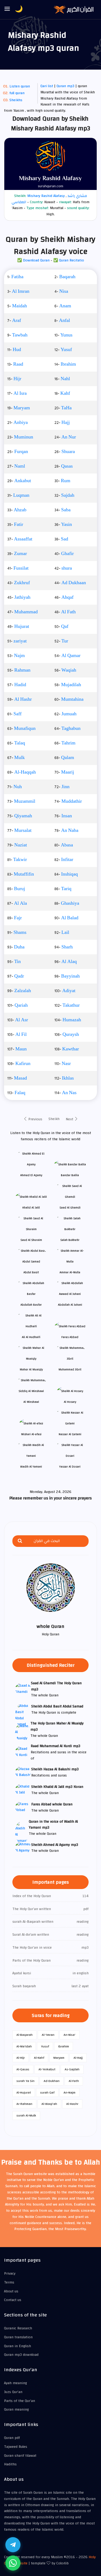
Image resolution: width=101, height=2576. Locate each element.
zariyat (20, 641)
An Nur (69, 437)
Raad (18, 364)
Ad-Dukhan (52, 2081)
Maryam (22, 408)
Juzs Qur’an (13, 2392)
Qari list (47, 86)
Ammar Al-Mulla (70, 1272)
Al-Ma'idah (24, 2046)
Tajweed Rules (16, 2447)
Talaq (20, 743)
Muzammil (25, 801)
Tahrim (68, 743)
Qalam (68, 758)
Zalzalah (23, 991)
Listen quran (20, 86)
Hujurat (22, 627)
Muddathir (72, 801)
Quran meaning (16, 2410)
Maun (21, 1049)
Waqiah (69, 670)
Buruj (20, 889)
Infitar (67, 860)
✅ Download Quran (33, 260)
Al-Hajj (78, 2058)
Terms (9, 2282)
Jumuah (69, 714)
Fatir (19, 525)
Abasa (67, 845)
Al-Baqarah (25, 2035)
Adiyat (69, 991)
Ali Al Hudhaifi (31, 1337)
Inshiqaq (69, 874)
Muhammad (26, 612)
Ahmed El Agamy (31, 1175)
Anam (65, 306)
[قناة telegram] (13, 2545)
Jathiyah (22, 597)
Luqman (21, 495)
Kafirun (23, 1064)
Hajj (66, 423)
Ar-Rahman (24, 2104)
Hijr (17, 379)
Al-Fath (74, 2081)
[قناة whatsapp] (13, 2563)
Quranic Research (18, 2328)
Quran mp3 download (21, 2355)
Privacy (10, 2274)
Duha (19, 947)
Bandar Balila (70, 1175)
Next (70, 1119)
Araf (17, 321)
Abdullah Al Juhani (70, 1305)
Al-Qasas (23, 2069)
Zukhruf (22, 583)
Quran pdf (12, 2438)
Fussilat (21, 568)
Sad (65, 539)
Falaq (20, 1093)
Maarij (68, 772)
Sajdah (68, 495)
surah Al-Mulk (26, 2115)
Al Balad (70, 918)
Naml (20, 466)
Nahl (65, 379)
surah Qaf (47, 2092)
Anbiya (21, 423)
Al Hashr (23, 699)
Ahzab (20, 510)
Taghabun (71, 729)
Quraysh (71, 1035)
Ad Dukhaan (74, 583)
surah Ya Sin (25, 2081)
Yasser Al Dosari (70, 1467)
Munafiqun (25, 729)
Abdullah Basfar (31, 1305)
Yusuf (66, 350)
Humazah (72, 1020)
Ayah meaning (15, 2383)
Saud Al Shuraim (31, 1240)
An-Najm (69, 2092)
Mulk (20, 758)
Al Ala (20, 903)
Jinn (65, 787)
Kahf (65, 393)
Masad (20, 1078)
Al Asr (22, 1020)
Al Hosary (70, 1402)
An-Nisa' (69, 2035)
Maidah (20, 306)
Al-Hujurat (24, 2092)
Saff (18, 714)
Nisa (64, 291)
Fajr (18, 918)
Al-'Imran (48, 2035)
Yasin (67, 525)
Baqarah (67, 277)
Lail (65, 933)
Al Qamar (71, 656)
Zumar (20, 554)
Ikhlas (68, 1078)
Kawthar (71, 1049)
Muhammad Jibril (70, 1369)
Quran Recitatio (72, 260)
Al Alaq (69, 962)
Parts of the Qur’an (20, 2401)
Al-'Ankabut (47, 2069)
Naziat (21, 845)
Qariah (21, 1005)
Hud (17, 350)
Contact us (13, 2300)
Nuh (18, 787)
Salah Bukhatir (70, 1240)
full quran (17, 93)
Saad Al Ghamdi (70, 1208)
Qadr (19, 976)
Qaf (65, 627)
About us (11, 2291)
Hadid (20, 685)
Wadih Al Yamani (31, 1467)
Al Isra (20, 393)
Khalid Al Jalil (31, 1208)
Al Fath (68, 612)
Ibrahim (68, 364)
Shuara (68, 452)
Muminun (24, 437)
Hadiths (10, 2464)
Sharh (67, 947)
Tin (18, 962)
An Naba (70, 831)
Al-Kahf (39, 2058)
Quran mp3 (65, 86)
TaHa (66, 408)
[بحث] (20, 1541)
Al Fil (21, 1035)
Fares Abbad (70, 1337)
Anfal (65, 321)
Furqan (21, 452)
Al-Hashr (72, 2104)
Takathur (71, 1005)
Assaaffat (23, 539)
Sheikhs (16, 100)
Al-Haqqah (25, 772)
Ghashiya (70, 903)
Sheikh (54, 1119)
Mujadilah (71, 685)
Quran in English (18, 2346)
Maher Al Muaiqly (31, 1369)
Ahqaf (67, 597)
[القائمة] (7, 9)
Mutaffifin (24, 874)
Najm (19, 656)
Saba (66, 510)
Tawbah (20, 335)
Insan (67, 816)
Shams (20, 933)
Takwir (20, 860)
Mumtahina (72, 699)
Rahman (22, 670)
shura (67, 568)
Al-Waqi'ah (49, 2104)
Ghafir (67, 554)
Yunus (66, 335)
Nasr (66, 1064)
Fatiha (17, 277)
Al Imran (21, 291)
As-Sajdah (72, 2069)
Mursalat (23, 831)
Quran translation (18, 2337)
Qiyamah (23, 816)
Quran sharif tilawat (20, 2456)
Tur (65, 641)
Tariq (66, 889)
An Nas (69, 1093)
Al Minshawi (31, 1402)
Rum (66, 481)
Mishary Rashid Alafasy (46, 196)
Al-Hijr (21, 2058)
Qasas (67, 466)
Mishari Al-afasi (31, 1434)
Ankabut (23, 481)
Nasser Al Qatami (70, 1434)
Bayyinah (70, 976)
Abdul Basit (31, 1272)
